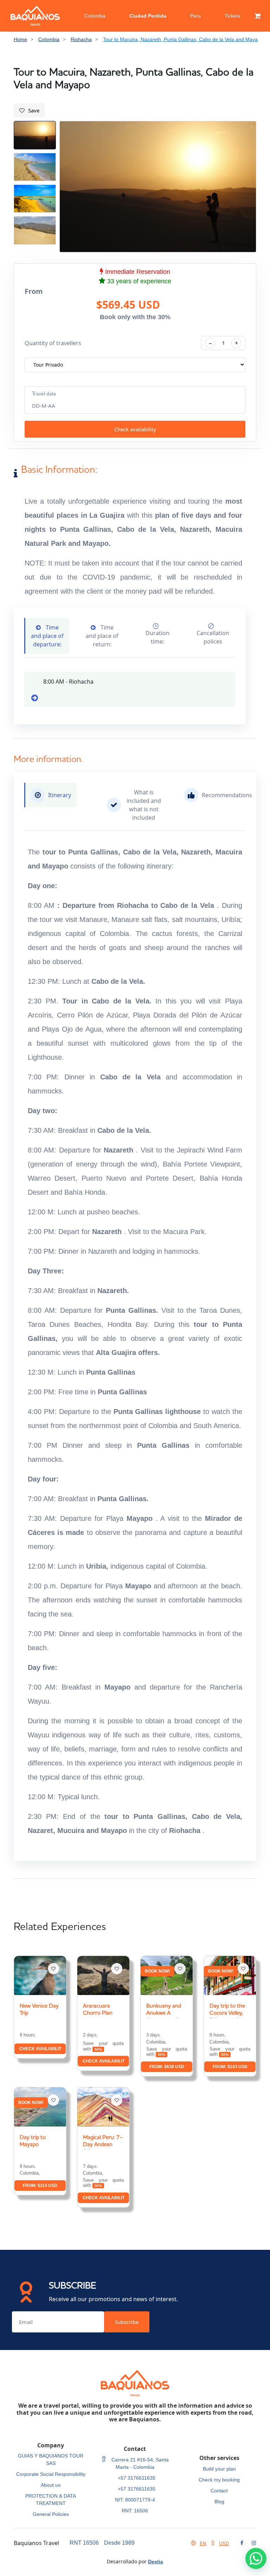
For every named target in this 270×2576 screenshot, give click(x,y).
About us (51, 2485)
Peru (195, 16)
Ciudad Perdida (148, 16)
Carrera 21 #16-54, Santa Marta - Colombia (139, 2463)
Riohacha (81, 39)
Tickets (232, 16)
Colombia (95, 16)
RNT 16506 (84, 2543)
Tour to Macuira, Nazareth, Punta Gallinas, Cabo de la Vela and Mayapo (183, 39)
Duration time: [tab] (157, 637)
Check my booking (219, 2480)
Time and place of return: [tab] (102, 636)
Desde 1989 (119, 2543)
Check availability (135, 429)
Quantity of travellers (53, 343)
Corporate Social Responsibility (51, 2474)
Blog (219, 2501)
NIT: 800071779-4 (135, 2500)
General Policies (51, 2514)
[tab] (50, 795)
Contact (219, 2491)
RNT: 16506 (135, 2511)
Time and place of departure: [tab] (47, 636)
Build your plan (219, 2469)
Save (34, 110)
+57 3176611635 (137, 2478)
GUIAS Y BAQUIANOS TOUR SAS (51, 2459)
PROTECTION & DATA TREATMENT (51, 2500)
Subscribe (127, 2322)
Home (20, 39)
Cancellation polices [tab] (213, 637)
